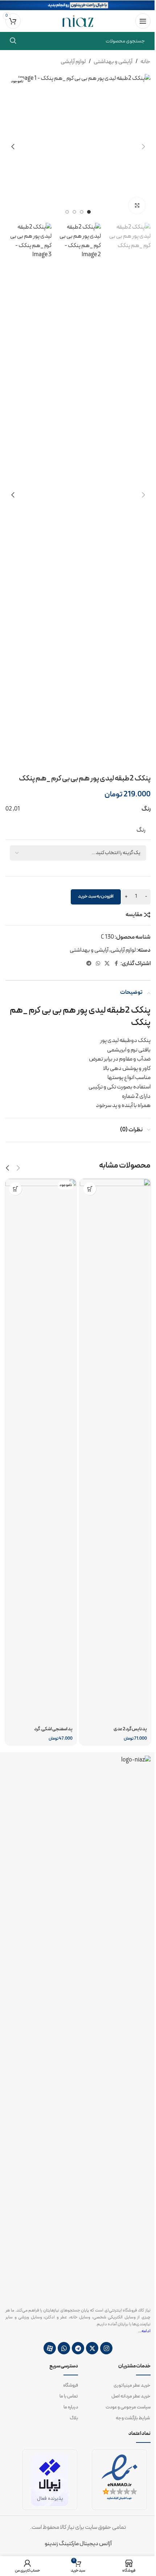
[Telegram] (78, 2348)
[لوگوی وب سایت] (78, 21)
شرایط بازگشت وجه (133, 2418)
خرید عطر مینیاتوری (132, 2386)
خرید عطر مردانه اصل (131, 2396)
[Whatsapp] (64, 2348)
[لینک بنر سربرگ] (78, 5)
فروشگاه (71, 2386)
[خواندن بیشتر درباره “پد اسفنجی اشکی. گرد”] (15, 1189)
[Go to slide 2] (82, 212)
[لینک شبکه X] (107, 964)
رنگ (141, 830)
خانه (145, 62)
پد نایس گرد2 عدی (130, 1729)
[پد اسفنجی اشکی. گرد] (41, 1451)
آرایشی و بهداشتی (113, 62)
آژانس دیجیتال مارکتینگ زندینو (78, 2544)
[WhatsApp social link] (98, 964)
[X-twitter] (92, 2348)
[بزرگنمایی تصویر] (137, 206)
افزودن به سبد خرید (96, 897)
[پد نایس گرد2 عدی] (115, 1451)
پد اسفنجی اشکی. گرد (53, 1729)
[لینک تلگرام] (89, 964)
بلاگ (74, 2418)
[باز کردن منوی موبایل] (143, 21)
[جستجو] (13, 41)
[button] (143, 147)
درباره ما (71, 2407)
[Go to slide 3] (74, 212)
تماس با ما (69, 2396)
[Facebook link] (116, 964)
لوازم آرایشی (73, 62)
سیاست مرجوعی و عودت (128, 2407)
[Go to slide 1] (89, 212)
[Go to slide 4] (67, 212)
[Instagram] (106, 2348)
